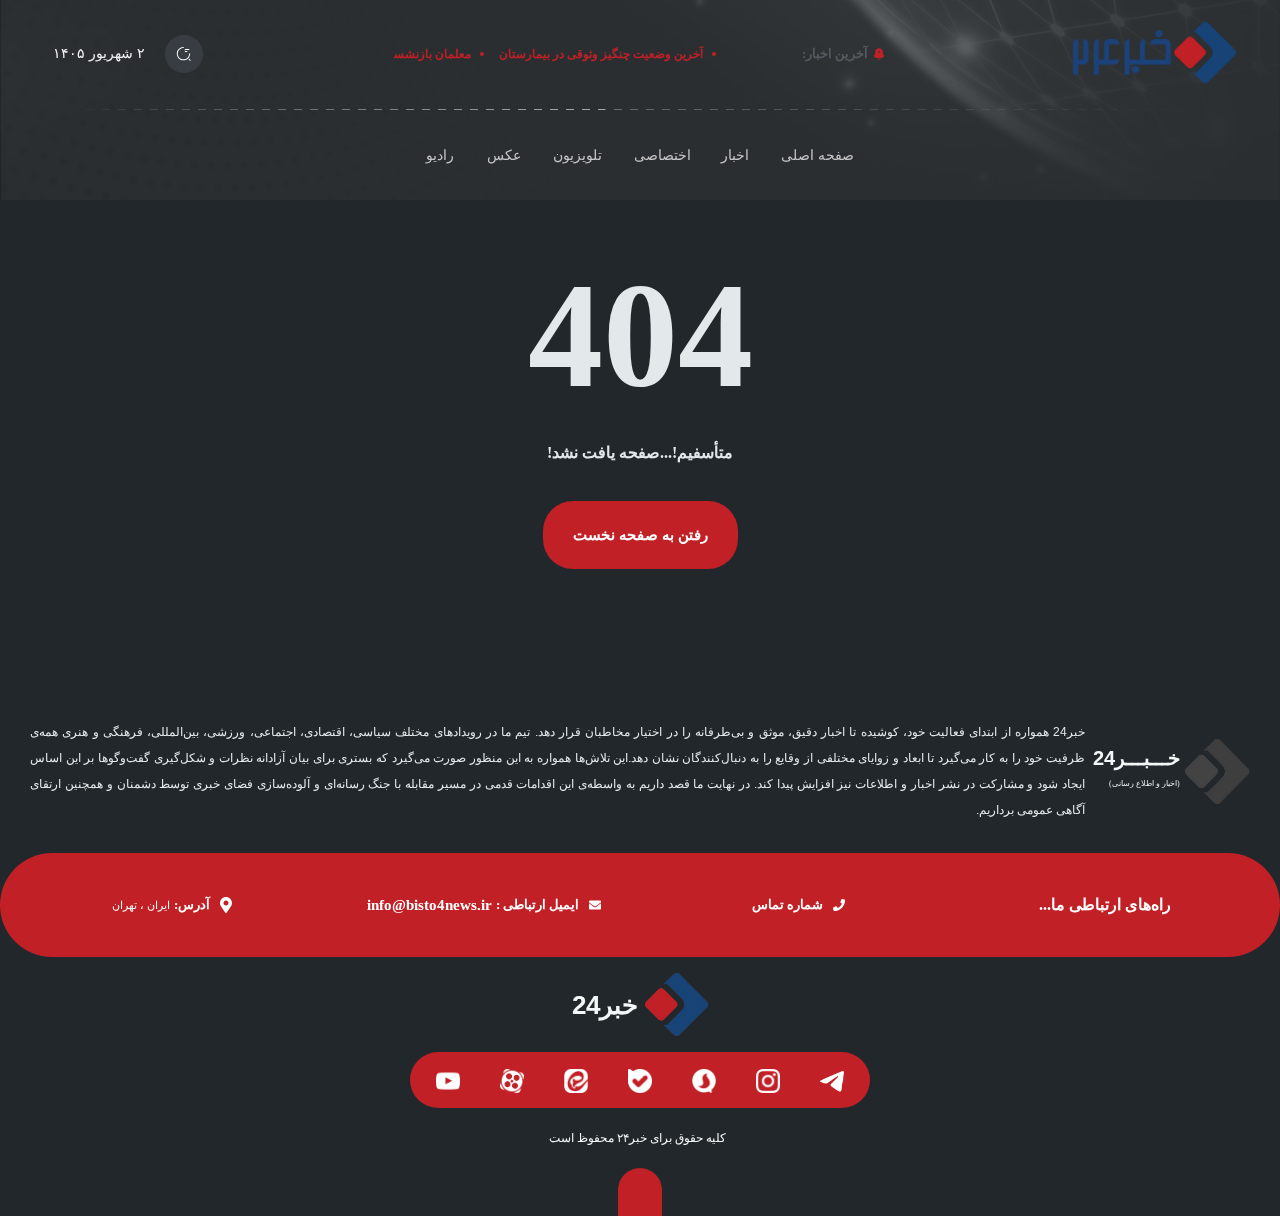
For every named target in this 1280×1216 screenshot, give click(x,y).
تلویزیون (577, 155)
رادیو (440, 155)
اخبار (735, 155)
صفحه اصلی (817, 155)
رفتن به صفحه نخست (640, 535)
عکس (504, 155)
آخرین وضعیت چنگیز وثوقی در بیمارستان (607, 54)
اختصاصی (662, 155)
